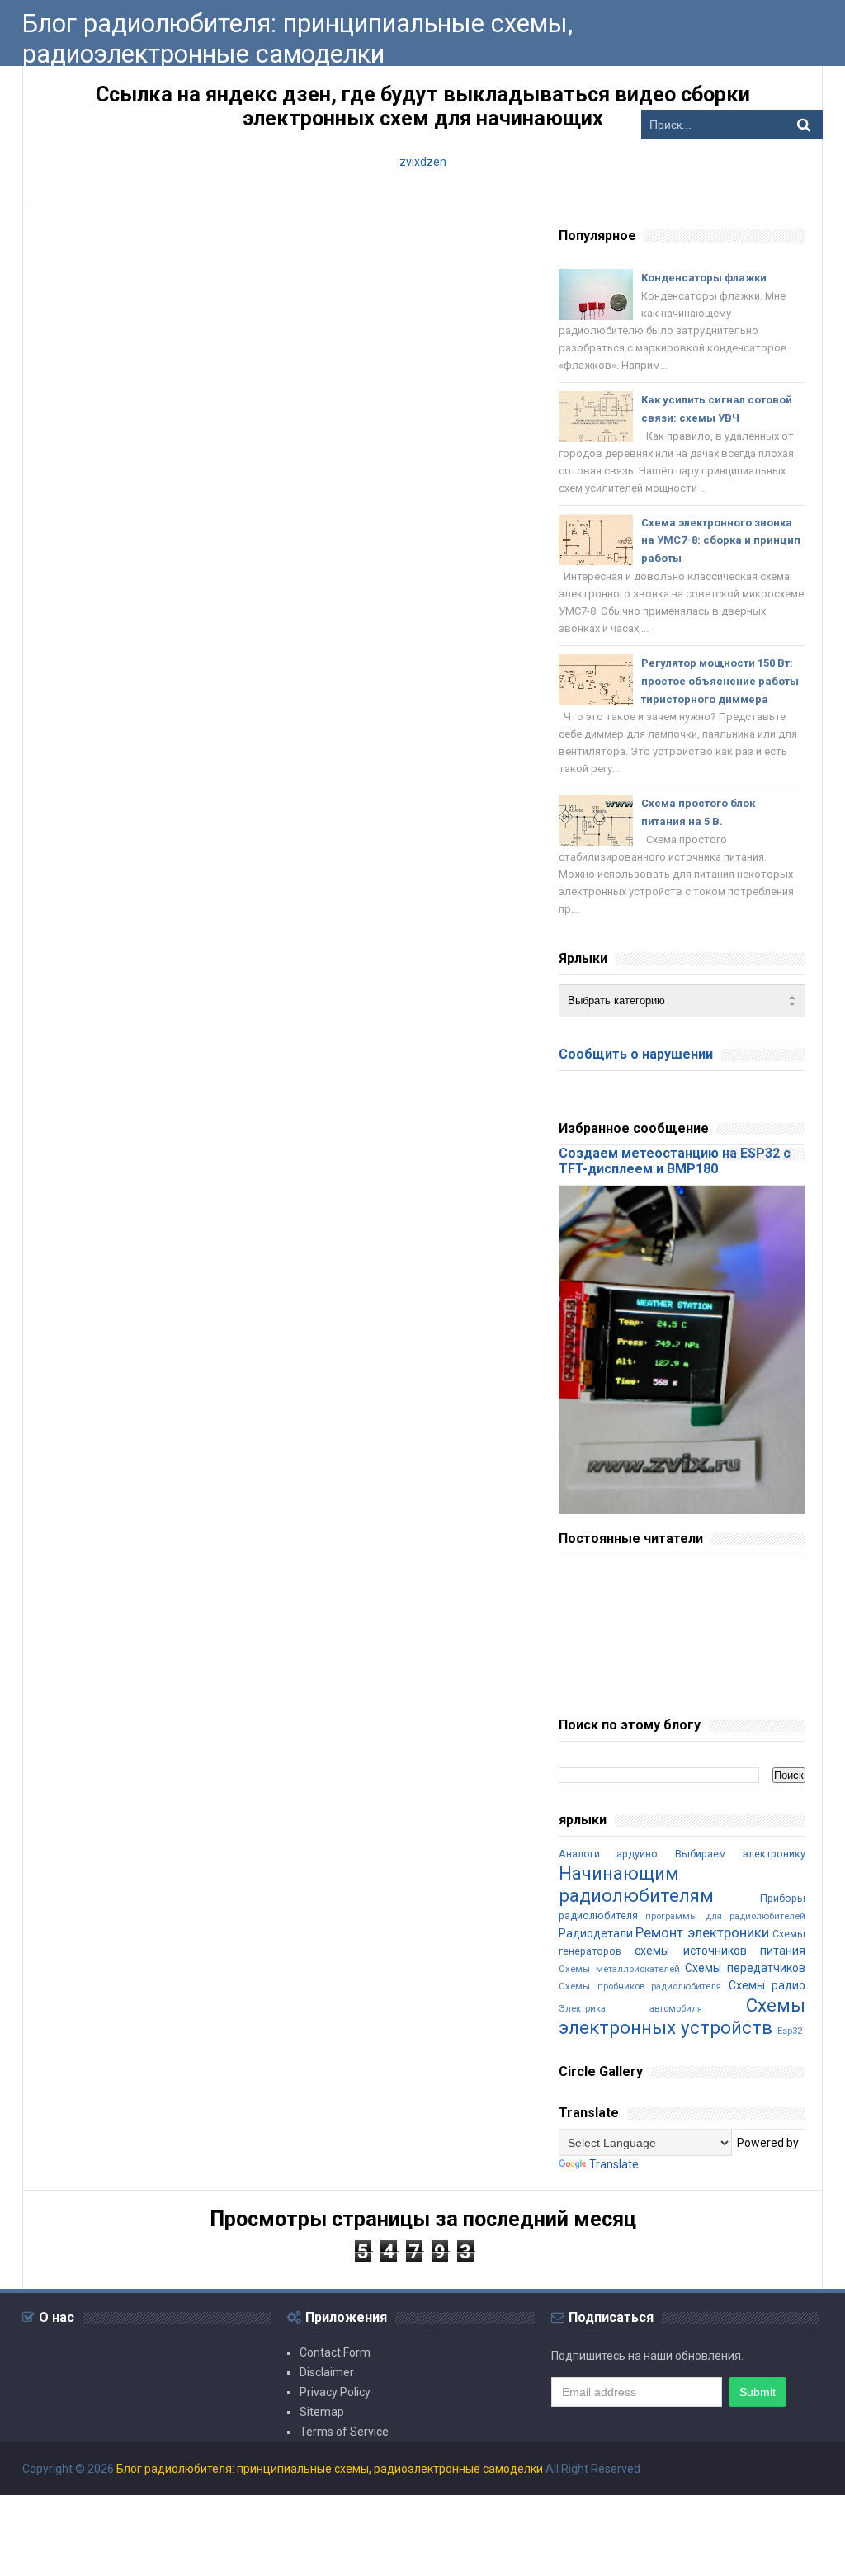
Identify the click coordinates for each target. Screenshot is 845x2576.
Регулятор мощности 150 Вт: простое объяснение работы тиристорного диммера (720, 681)
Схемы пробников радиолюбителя (640, 1986)
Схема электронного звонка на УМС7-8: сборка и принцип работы (721, 541)
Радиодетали (596, 1933)
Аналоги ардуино (608, 1854)
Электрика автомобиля (630, 2009)
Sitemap (322, 2412)
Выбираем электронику (740, 1854)
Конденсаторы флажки (704, 278)
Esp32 (790, 2031)
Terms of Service (344, 2432)
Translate (614, 2164)
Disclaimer (327, 2372)
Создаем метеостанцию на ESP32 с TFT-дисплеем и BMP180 (675, 1161)
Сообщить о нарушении (636, 1054)
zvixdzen (423, 162)
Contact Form (335, 2352)
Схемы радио (767, 1985)
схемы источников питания (720, 1951)
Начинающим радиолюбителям (636, 1884)
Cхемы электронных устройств (682, 2016)
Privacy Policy (335, 2392)
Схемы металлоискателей (619, 1969)
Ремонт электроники (702, 1932)
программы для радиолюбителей (725, 1916)
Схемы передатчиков (745, 1968)
